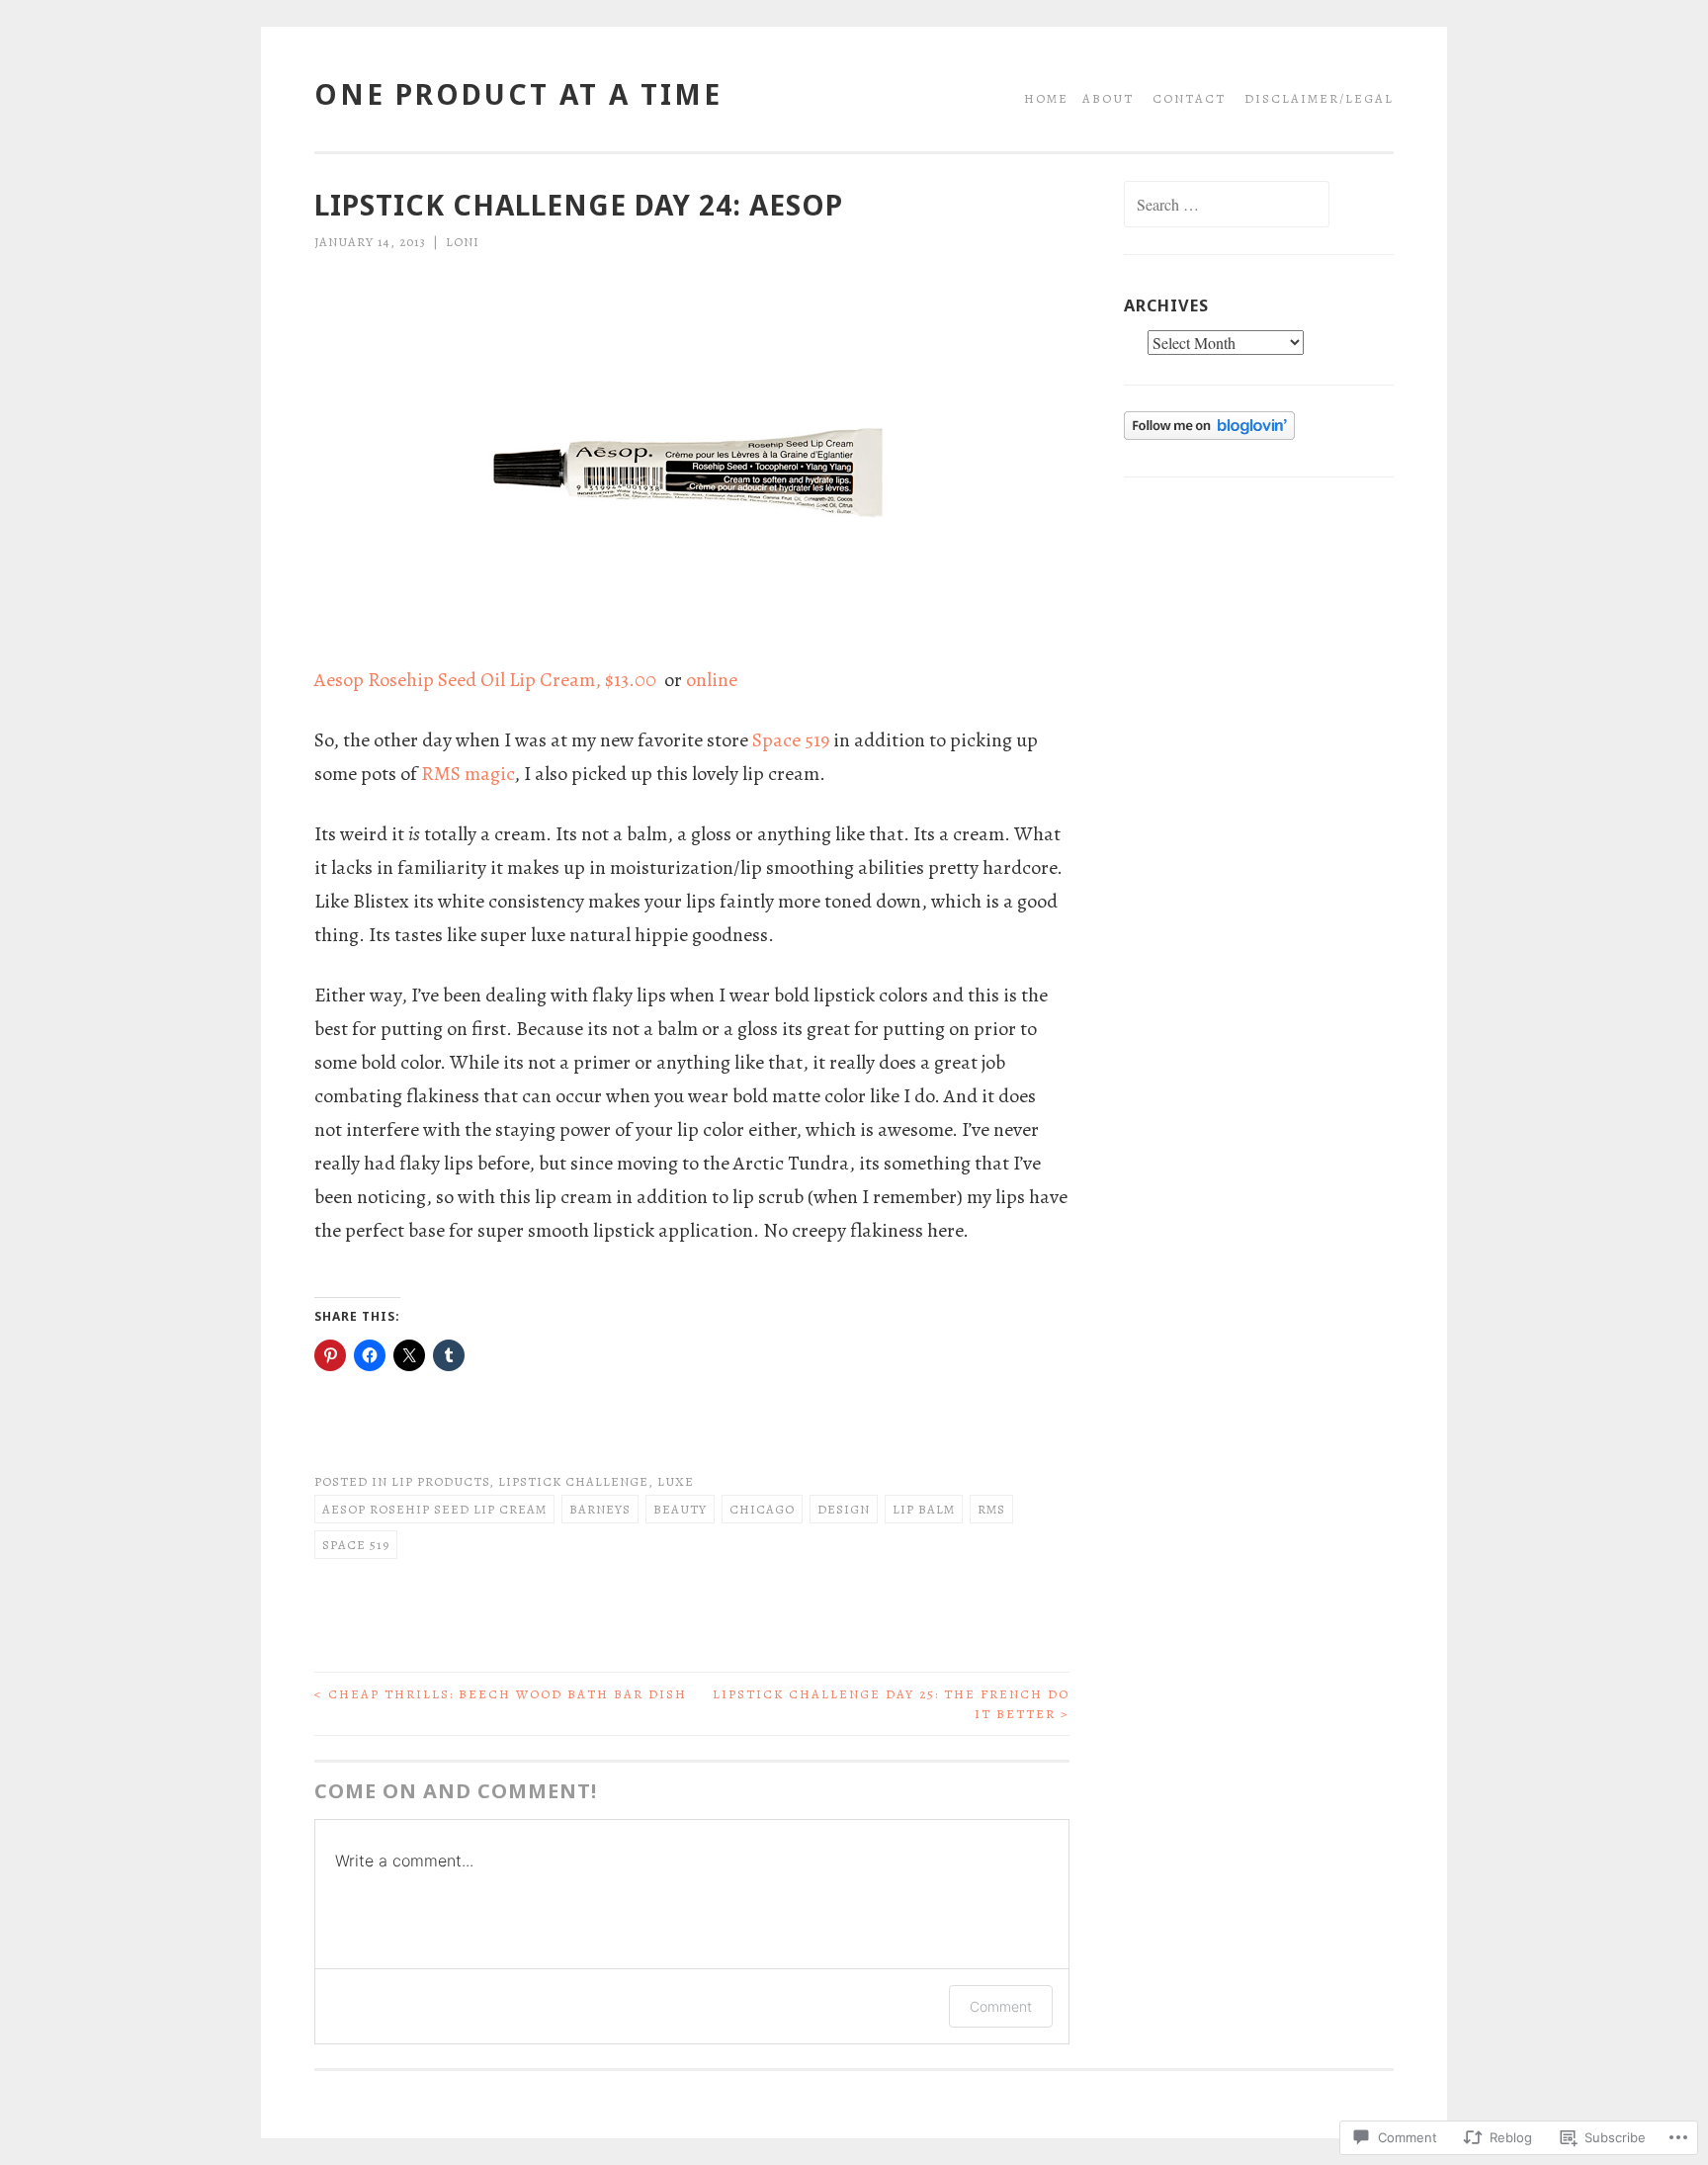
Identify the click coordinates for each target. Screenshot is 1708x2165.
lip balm (924, 1509)
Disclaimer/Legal (1319, 98)
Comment (1001, 2006)
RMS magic (468, 774)
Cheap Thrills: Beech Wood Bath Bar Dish (501, 1694)
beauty (680, 1509)
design (844, 1509)
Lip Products (440, 1481)
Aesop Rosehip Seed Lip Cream (434, 1509)
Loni (463, 242)
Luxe (676, 1481)
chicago (762, 1509)
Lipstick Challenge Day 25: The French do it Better (891, 1704)
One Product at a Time (518, 94)
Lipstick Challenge (573, 1481)
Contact (1189, 98)
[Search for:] (1227, 206)
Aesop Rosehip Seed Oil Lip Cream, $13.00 (487, 680)
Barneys (600, 1509)
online (712, 680)
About (1108, 98)
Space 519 (791, 740)
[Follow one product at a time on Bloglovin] (1209, 435)
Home (1046, 98)
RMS (991, 1509)
